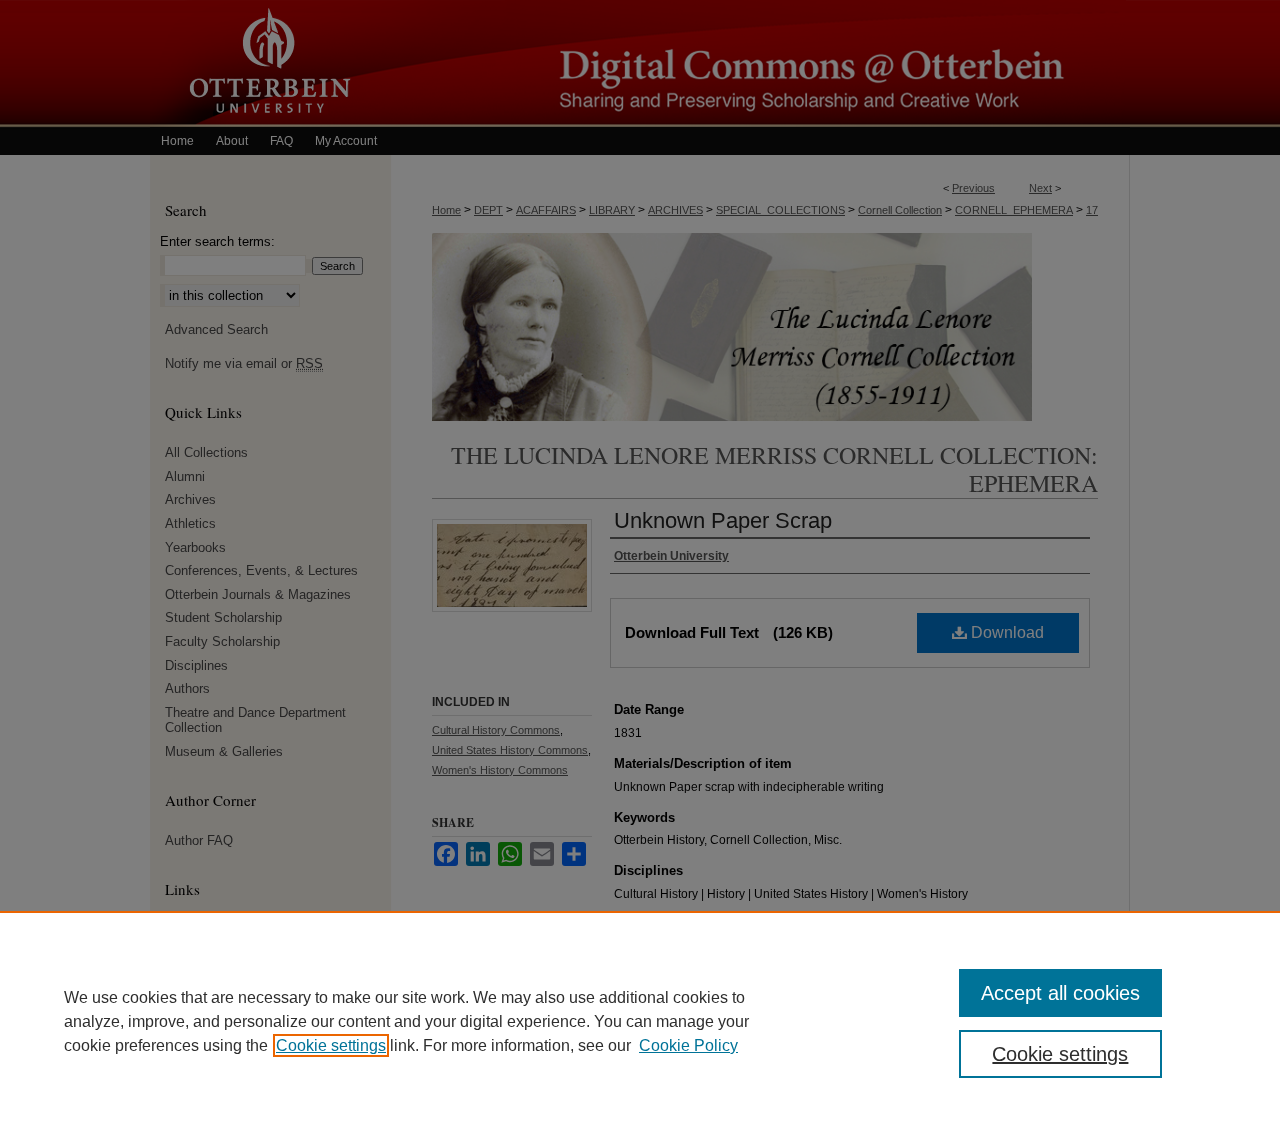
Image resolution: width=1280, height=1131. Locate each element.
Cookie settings (331, 1045)
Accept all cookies (1060, 993)
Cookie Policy (688, 1045)
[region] (640, 1021)
